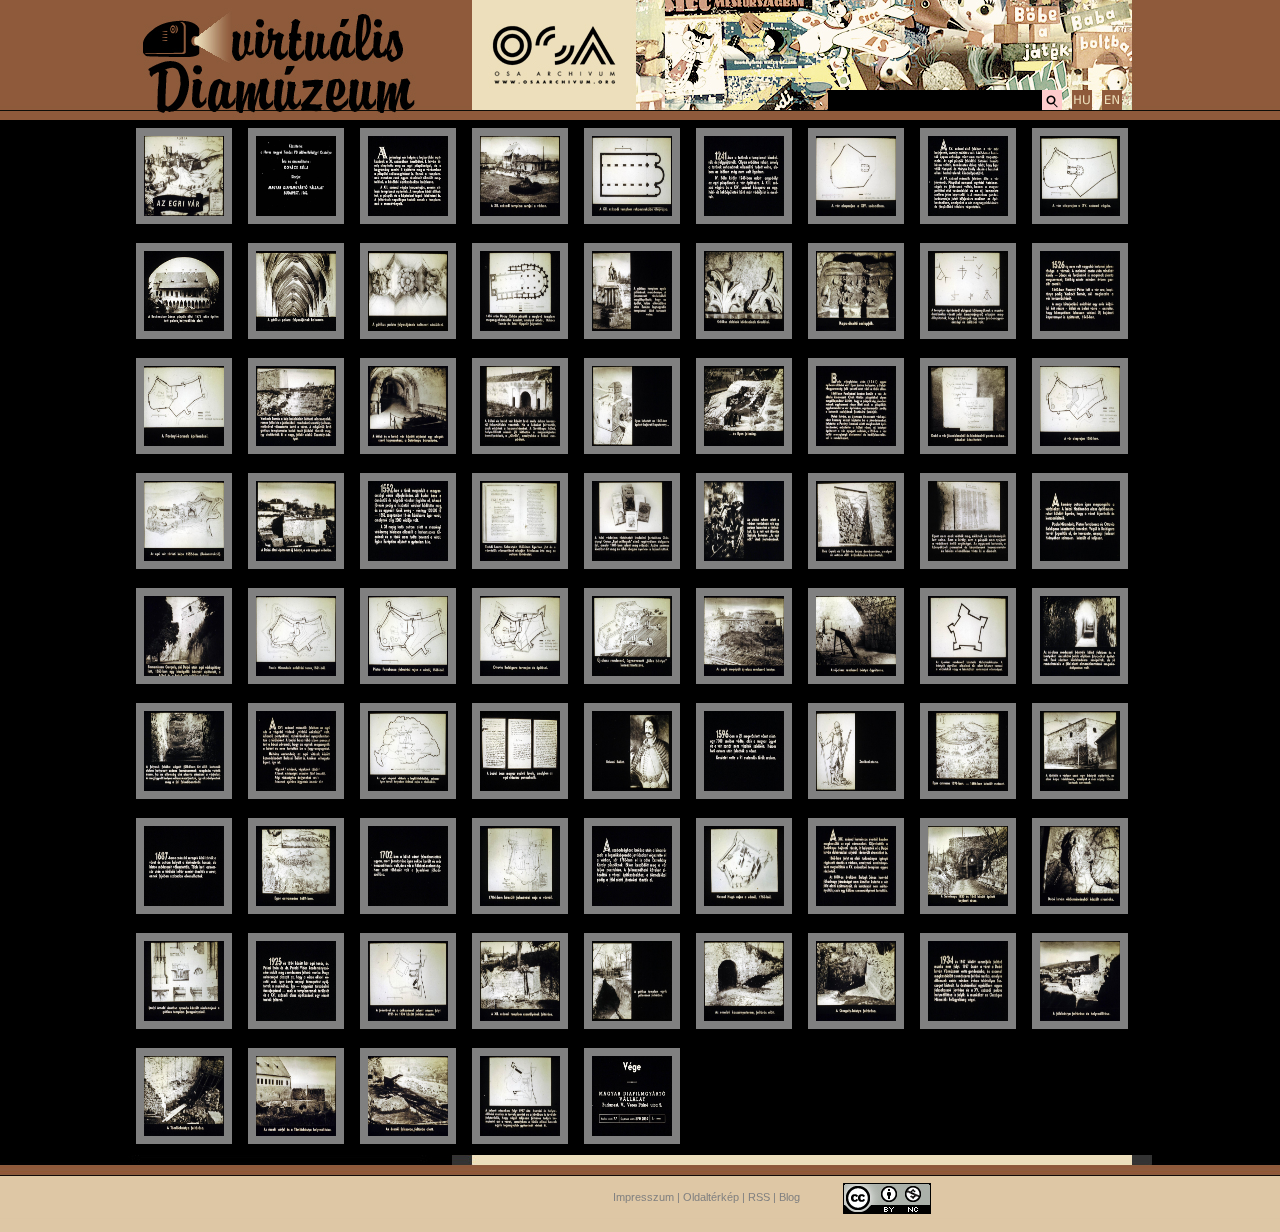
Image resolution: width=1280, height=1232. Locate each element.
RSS (759, 1197)
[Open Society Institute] (554, 106)
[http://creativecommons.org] (887, 1197)
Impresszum (643, 1197)
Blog (789, 1197)
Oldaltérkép (711, 1197)
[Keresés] (1052, 107)
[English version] (1112, 107)
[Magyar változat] (1082, 107)
